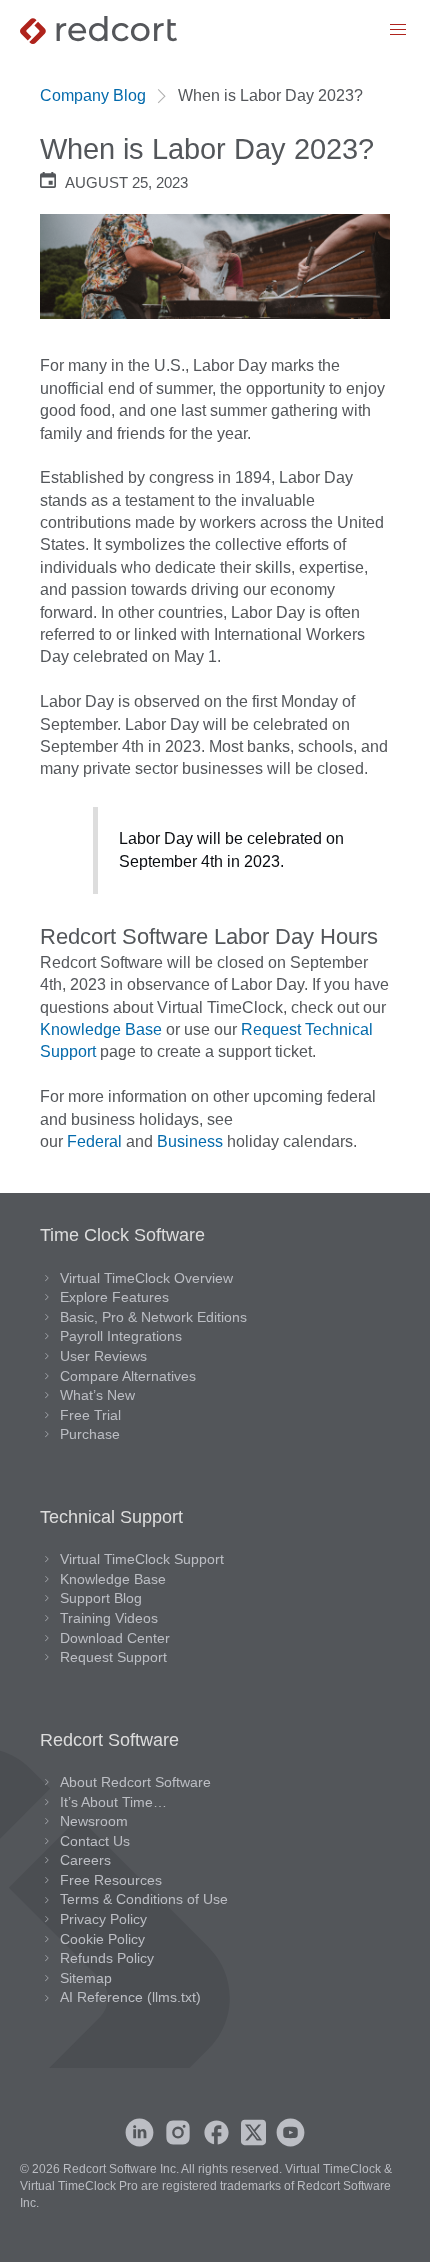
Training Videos (109, 1618)
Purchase (90, 1434)
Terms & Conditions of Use (144, 1899)
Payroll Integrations (121, 1336)
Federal (94, 1141)
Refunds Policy (107, 1958)
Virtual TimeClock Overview (146, 1278)
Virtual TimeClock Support (142, 1559)
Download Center (115, 1638)
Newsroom (94, 1821)
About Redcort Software (135, 1782)
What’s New (97, 1395)
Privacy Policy (103, 1919)
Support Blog (101, 1598)
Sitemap (86, 1978)
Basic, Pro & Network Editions (153, 1317)
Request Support (113, 1657)
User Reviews (103, 1356)
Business (190, 1141)
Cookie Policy (102, 1939)
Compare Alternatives (128, 1376)
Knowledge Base (101, 1029)
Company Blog (93, 95)
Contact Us (95, 1841)
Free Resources (111, 1880)
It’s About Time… (113, 1802)
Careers (85, 1860)
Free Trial (90, 1415)
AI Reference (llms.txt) (130, 1997)
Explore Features (114, 1297)
